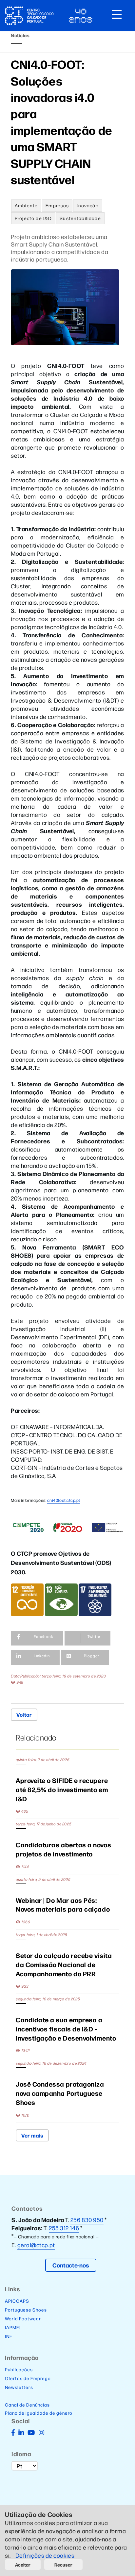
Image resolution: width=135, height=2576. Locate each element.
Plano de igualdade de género (39, 2413)
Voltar (24, 1714)
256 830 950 (87, 2220)
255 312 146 (64, 2228)
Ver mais (32, 2135)
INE (9, 2336)
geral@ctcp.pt (36, 2245)
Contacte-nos (71, 2265)
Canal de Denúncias (27, 2405)
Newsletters (19, 2387)
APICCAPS (17, 2301)
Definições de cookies (46, 2555)
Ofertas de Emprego (28, 2378)
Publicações (19, 2369)
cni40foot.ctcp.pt (64, 1500)
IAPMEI (13, 2327)
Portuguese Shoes (26, 2310)
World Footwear (23, 2318)
